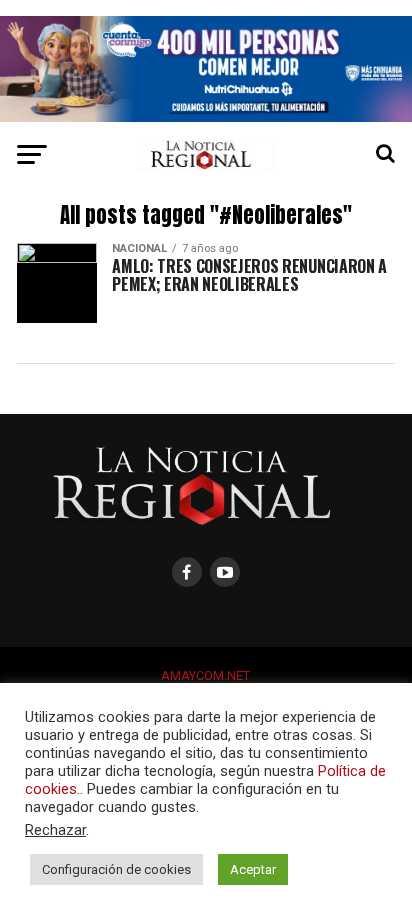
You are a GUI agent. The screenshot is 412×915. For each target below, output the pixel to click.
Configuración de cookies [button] (116, 869)
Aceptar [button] (253, 869)
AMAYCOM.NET (205, 675)
